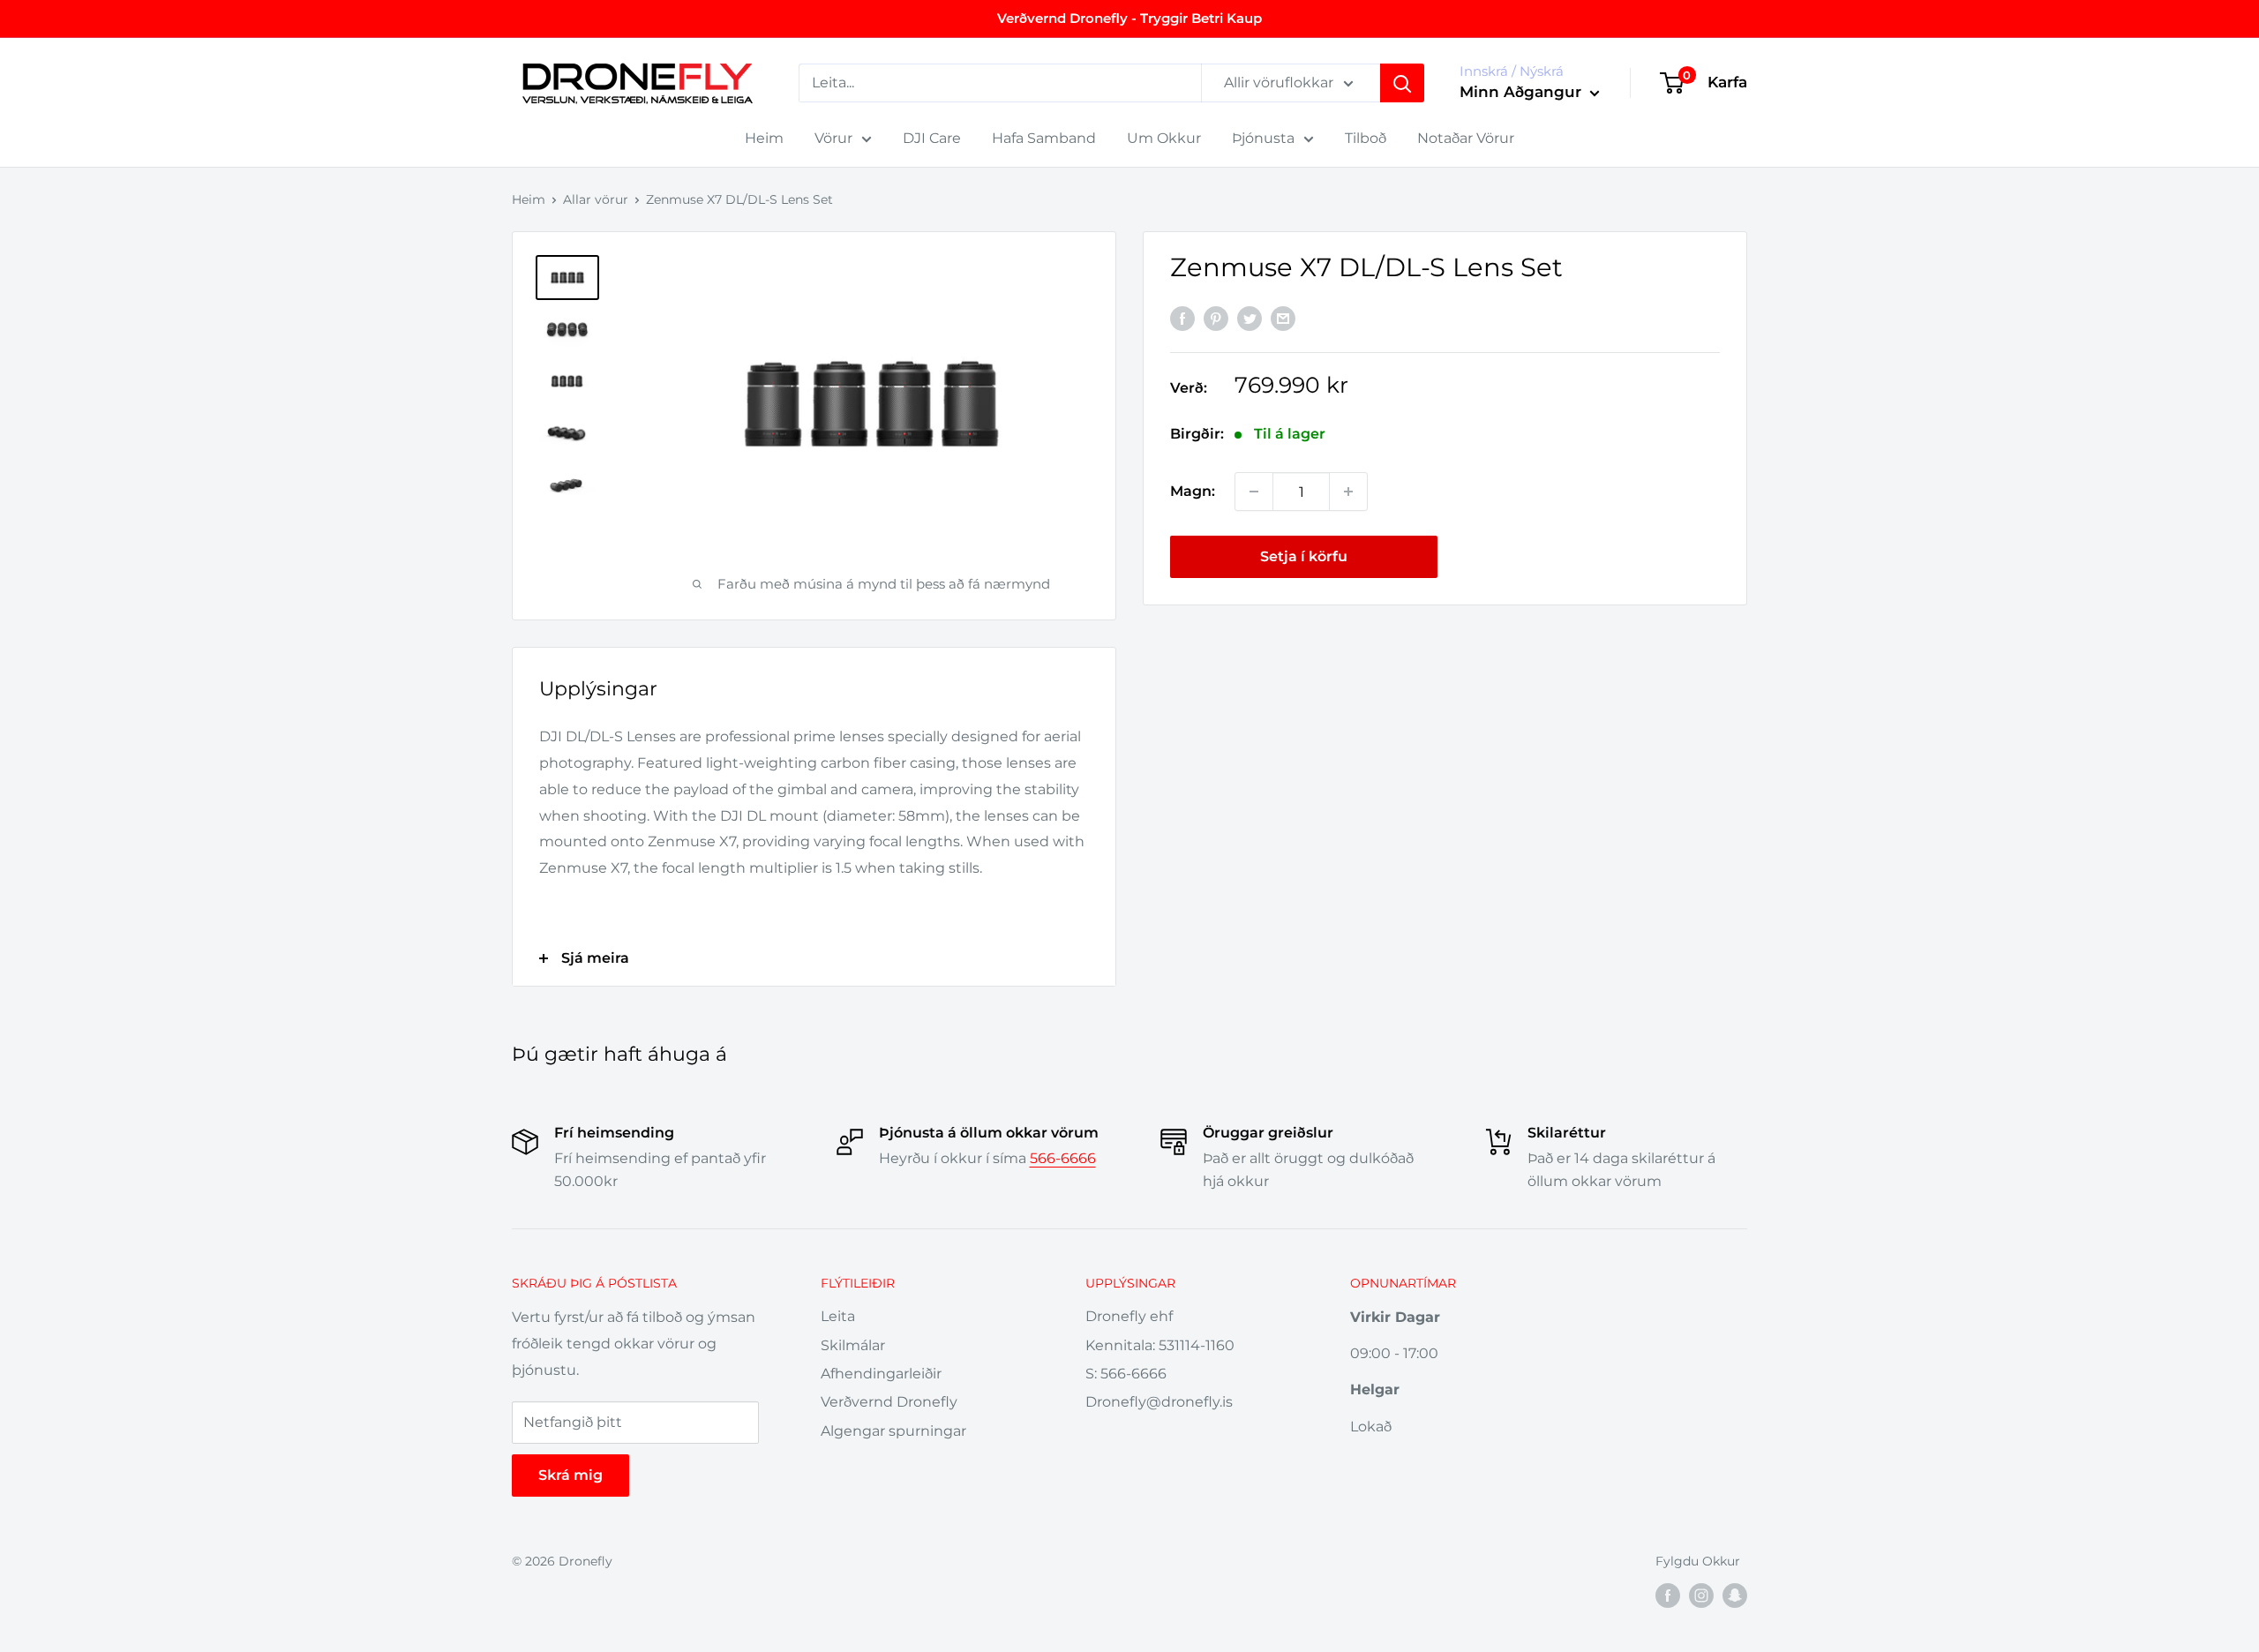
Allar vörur (596, 199)
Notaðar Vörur (1466, 138)
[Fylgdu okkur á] (1668, 1595)
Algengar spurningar (893, 1431)
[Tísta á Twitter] (1250, 319)
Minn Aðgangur (1523, 92)
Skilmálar (853, 1345)
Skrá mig (570, 1475)
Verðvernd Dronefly (889, 1402)
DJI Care (932, 138)
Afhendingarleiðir (881, 1374)
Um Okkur (1164, 138)
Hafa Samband (1044, 138)
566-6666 (1063, 1158)
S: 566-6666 (1126, 1374)
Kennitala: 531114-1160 (1160, 1345)
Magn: (1193, 491)
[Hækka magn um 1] (1348, 492)
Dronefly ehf (1129, 1316)
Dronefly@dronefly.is (1159, 1402)
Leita (838, 1316)
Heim (764, 138)
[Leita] (1402, 83)
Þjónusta (1263, 138)
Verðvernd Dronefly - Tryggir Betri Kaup (1129, 18)
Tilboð (1366, 138)
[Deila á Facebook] (1182, 319)
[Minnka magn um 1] (1254, 492)
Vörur (833, 138)
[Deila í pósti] (1283, 319)
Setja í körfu (1304, 556)
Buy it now (1587, 556)
